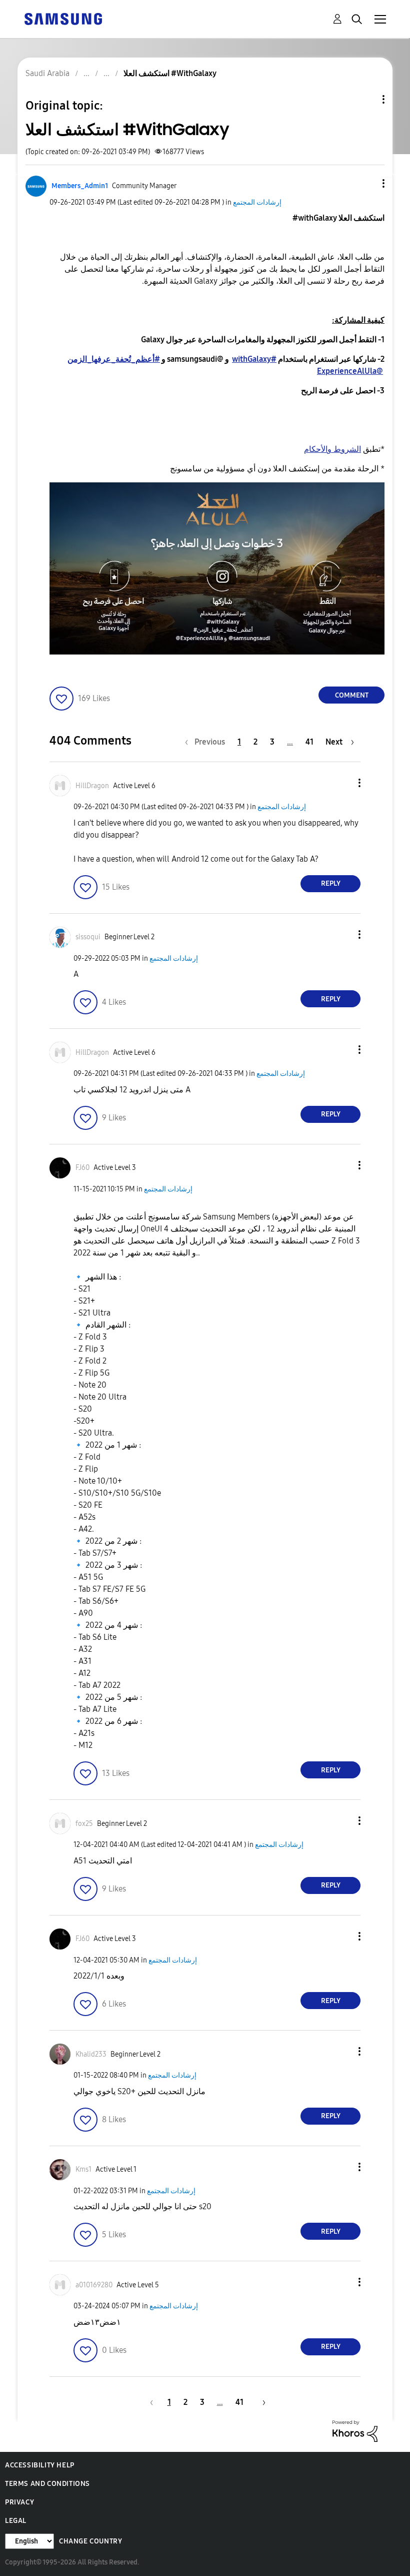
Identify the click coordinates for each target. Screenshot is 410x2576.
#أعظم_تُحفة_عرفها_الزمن (114, 359)
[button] (367, 183)
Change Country (90, 2541)
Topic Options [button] (366, 99)
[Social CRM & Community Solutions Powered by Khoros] (355, 2431)
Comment (352, 695)
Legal (16, 2521)
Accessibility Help (40, 2465)
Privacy (19, 2502)
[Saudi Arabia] (63, 18)
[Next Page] (260, 2402)
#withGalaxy (254, 359)
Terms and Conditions (47, 2484)
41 (309, 742)
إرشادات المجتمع (257, 202)
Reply (331, 883)
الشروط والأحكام (332, 449)
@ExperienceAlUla (350, 371)
